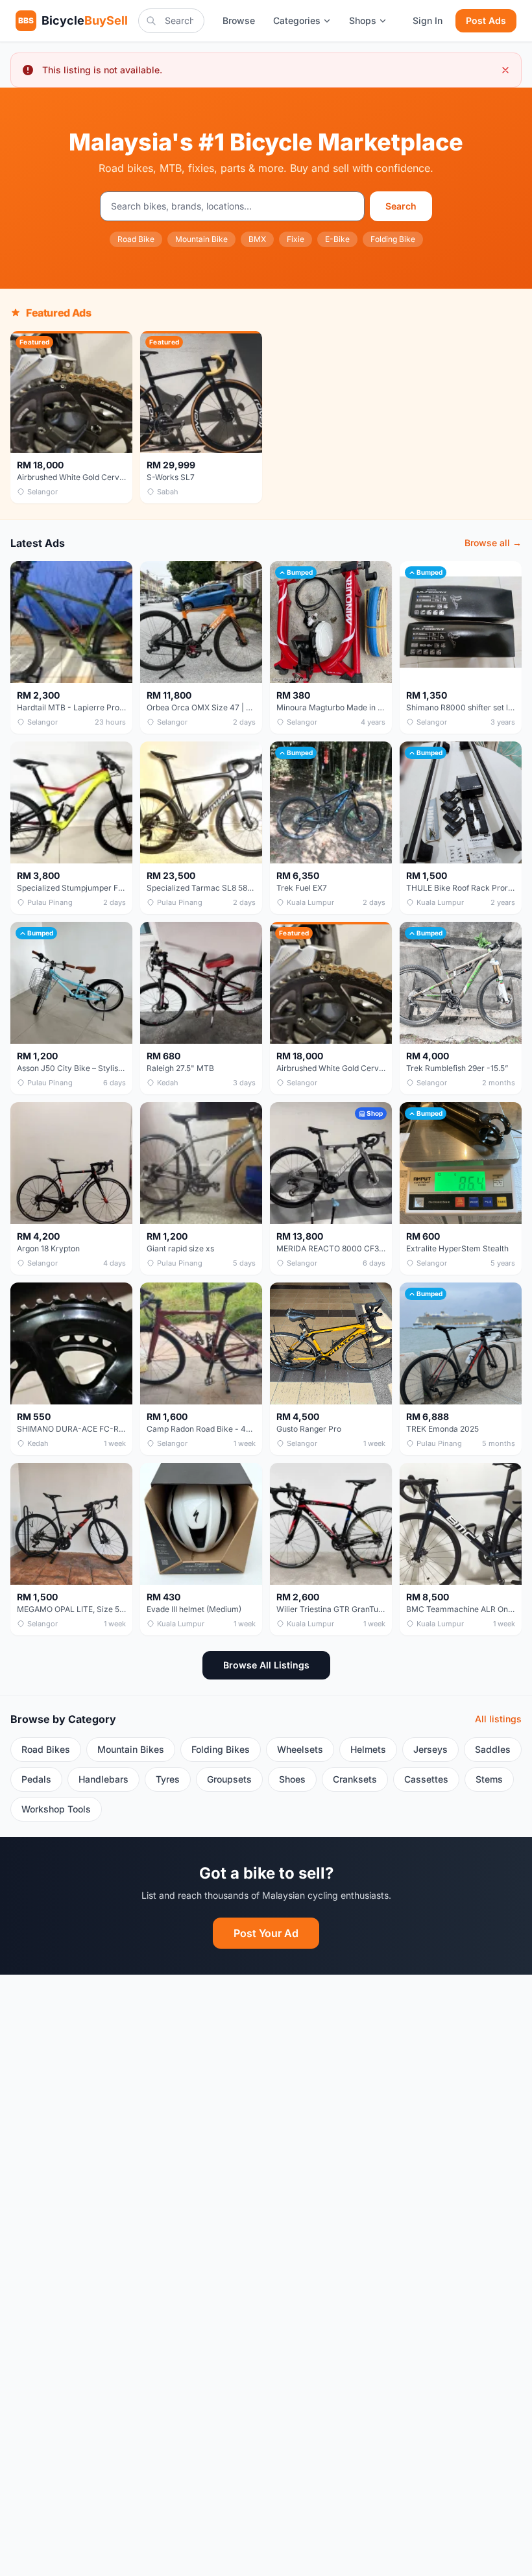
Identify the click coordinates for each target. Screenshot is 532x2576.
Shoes (292, 1779)
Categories (297, 20)
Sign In (428, 20)
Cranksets (355, 1779)
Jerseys (430, 1749)
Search (401, 206)
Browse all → (493, 543)
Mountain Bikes (131, 1749)
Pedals (36, 1779)
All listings (498, 1719)
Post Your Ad (266, 1933)
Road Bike (136, 239)
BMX (257, 239)
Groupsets (229, 1779)
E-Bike (337, 239)
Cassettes (426, 1779)
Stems (489, 1779)
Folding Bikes (221, 1749)
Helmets (368, 1749)
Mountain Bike (201, 239)
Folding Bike (393, 239)
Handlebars (103, 1779)
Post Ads (486, 20)
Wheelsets (300, 1749)
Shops (363, 20)
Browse (239, 20)
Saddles (493, 1749)
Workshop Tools (56, 1809)
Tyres (168, 1779)
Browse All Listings (266, 1665)
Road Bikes (46, 1749)
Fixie (296, 239)
